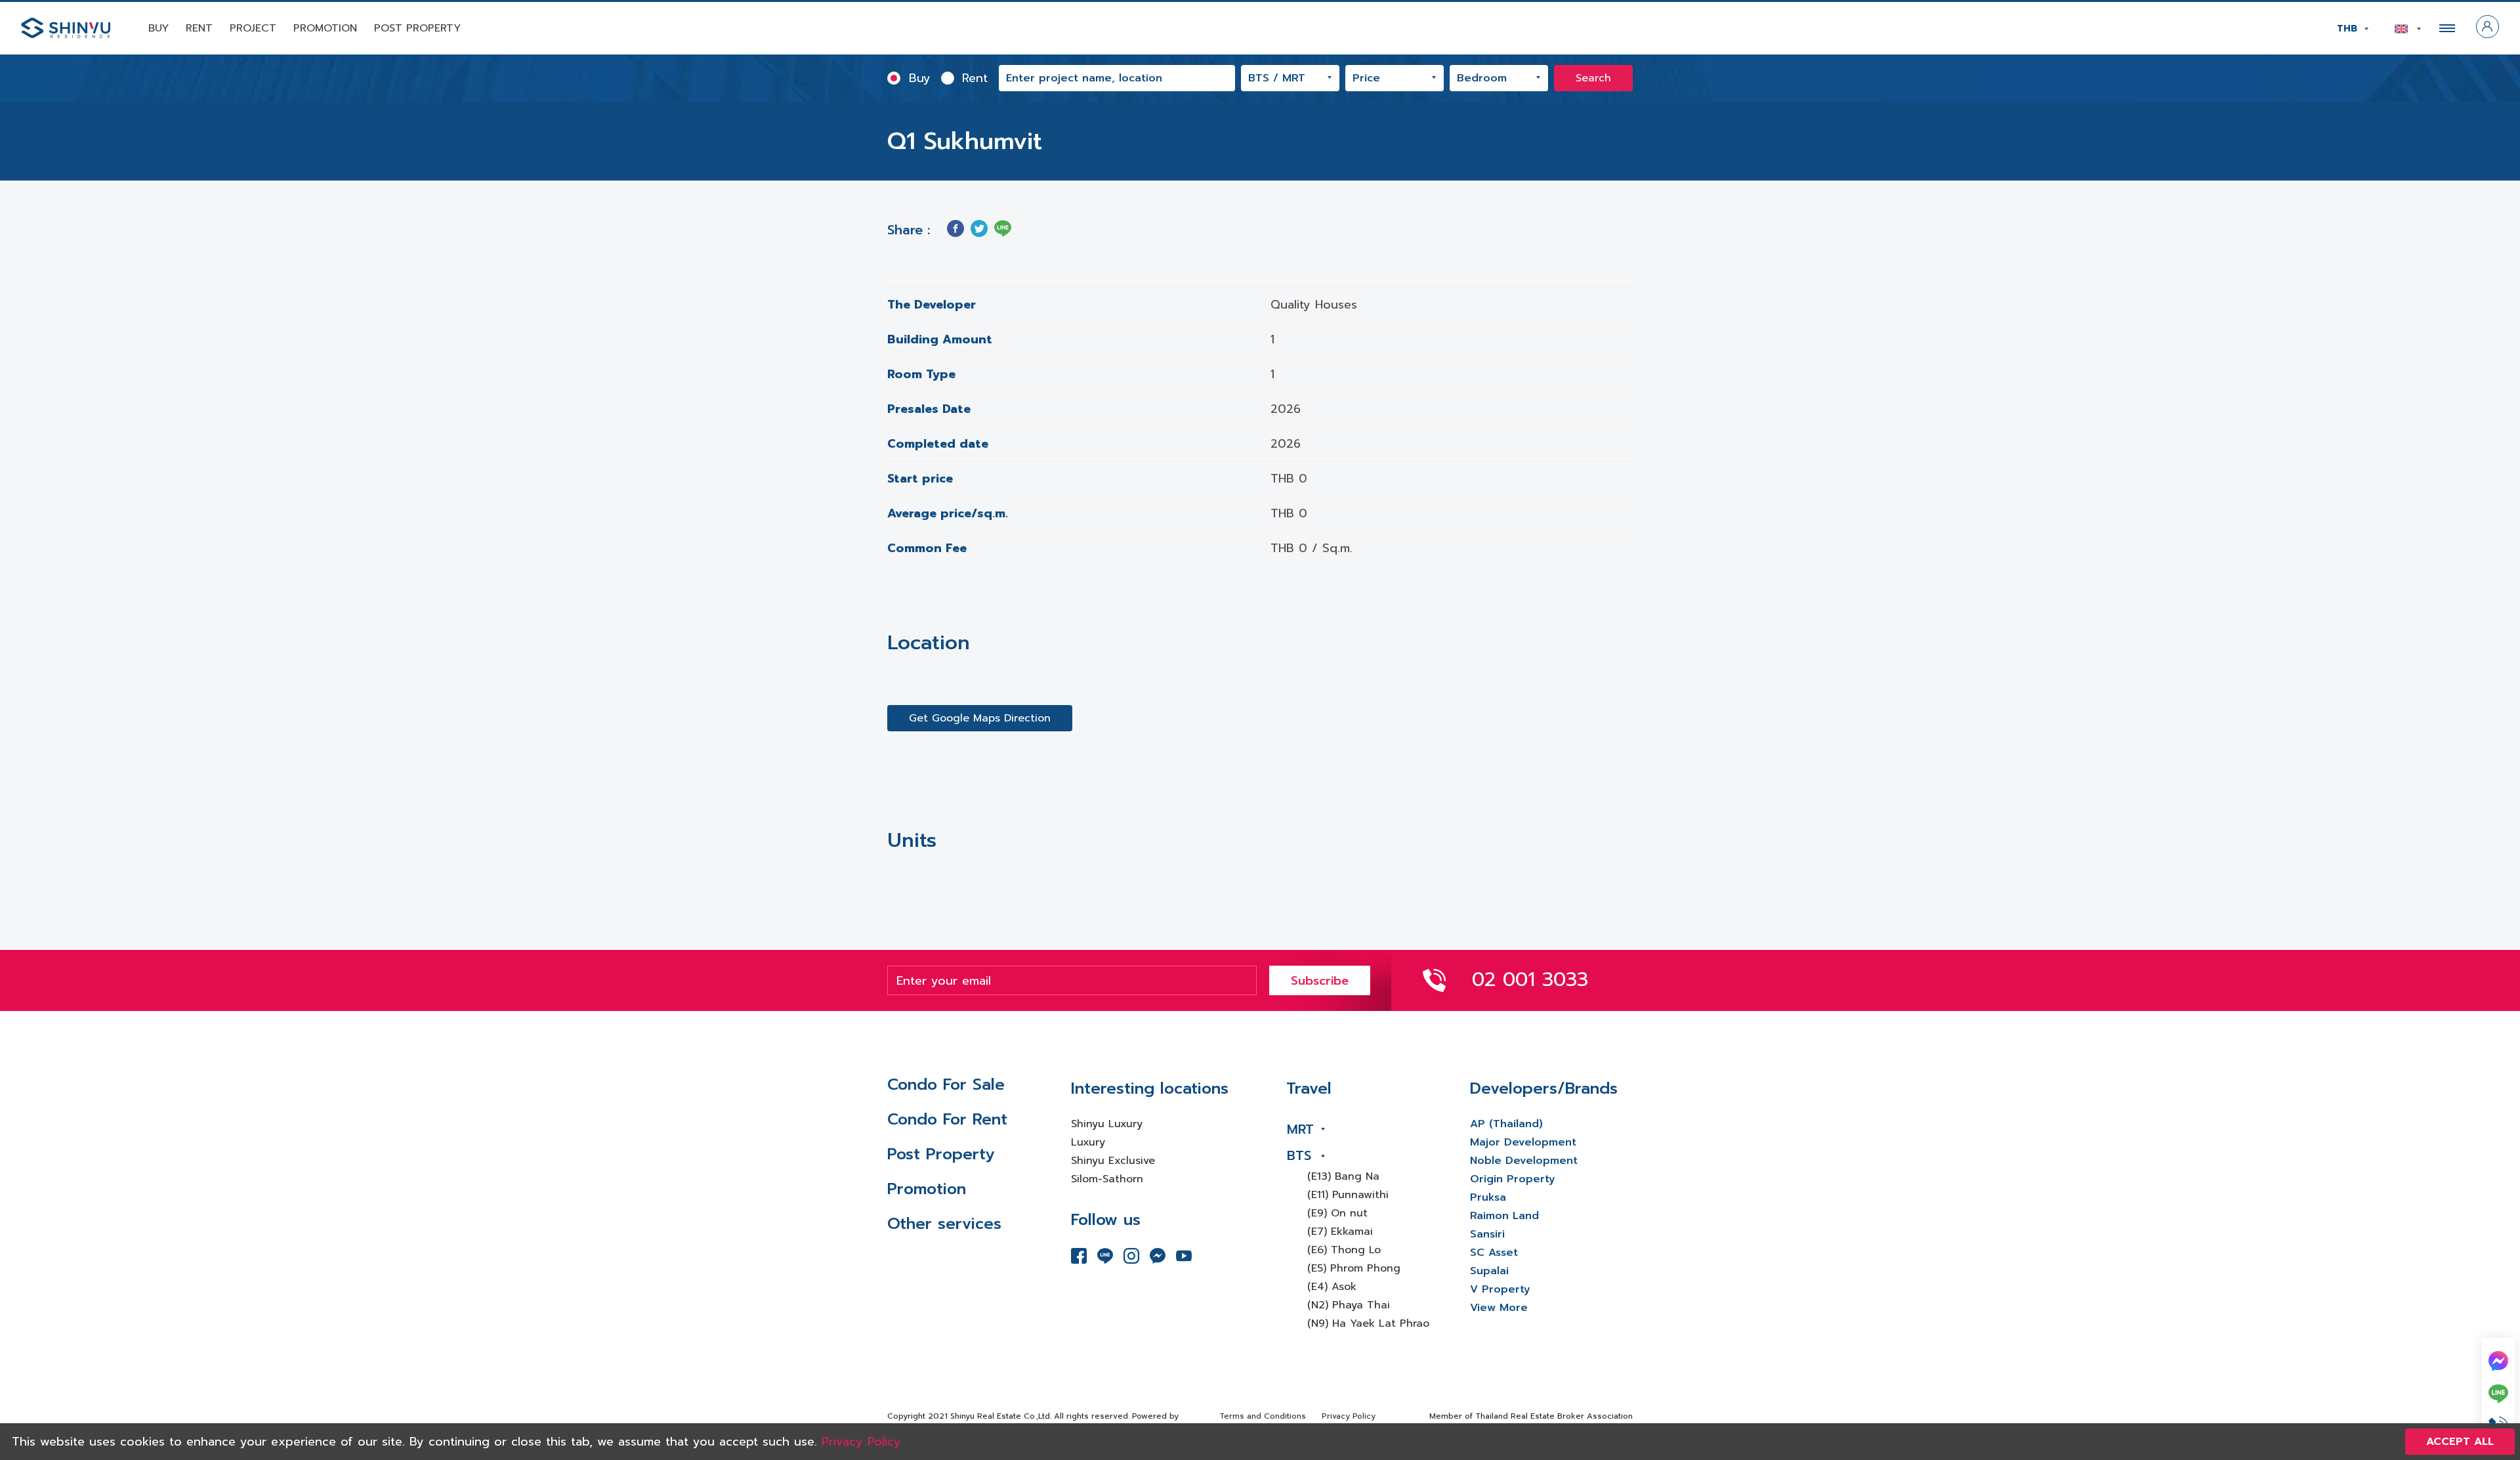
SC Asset (1494, 1253)
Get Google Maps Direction (980, 718)
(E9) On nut (1337, 1213)
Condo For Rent (947, 1119)
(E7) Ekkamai (1340, 1232)
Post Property (417, 28)
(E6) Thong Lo (1344, 1250)
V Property (1500, 1289)
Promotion (325, 28)
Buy (158, 28)
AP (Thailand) (1506, 1124)
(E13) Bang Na (1343, 1176)
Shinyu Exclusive (1113, 1161)
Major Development (1523, 1142)
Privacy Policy (1349, 1416)
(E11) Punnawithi (1348, 1195)
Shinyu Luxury (1107, 1124)
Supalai (1489, 1271)
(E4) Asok (1332, 1287)
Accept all (2460, 1442)
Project (253, 28)
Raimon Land (1504, 1216)
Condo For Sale (946, 1084)
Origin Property (1513, 1179)
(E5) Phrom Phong (1354, 1268)
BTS (1299, 1155)
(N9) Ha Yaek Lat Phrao (1368, 1323)
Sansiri (1487, 1234)
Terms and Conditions (1263, 1416)
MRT (1300, 1129)
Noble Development (1524, 1161)
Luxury (1088, 1142)
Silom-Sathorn (1107, 1179)
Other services (944, 1224)
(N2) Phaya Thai (1349, 1305)
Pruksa (1488, 1197)
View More (1499, 1308)
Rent (199, 28)
